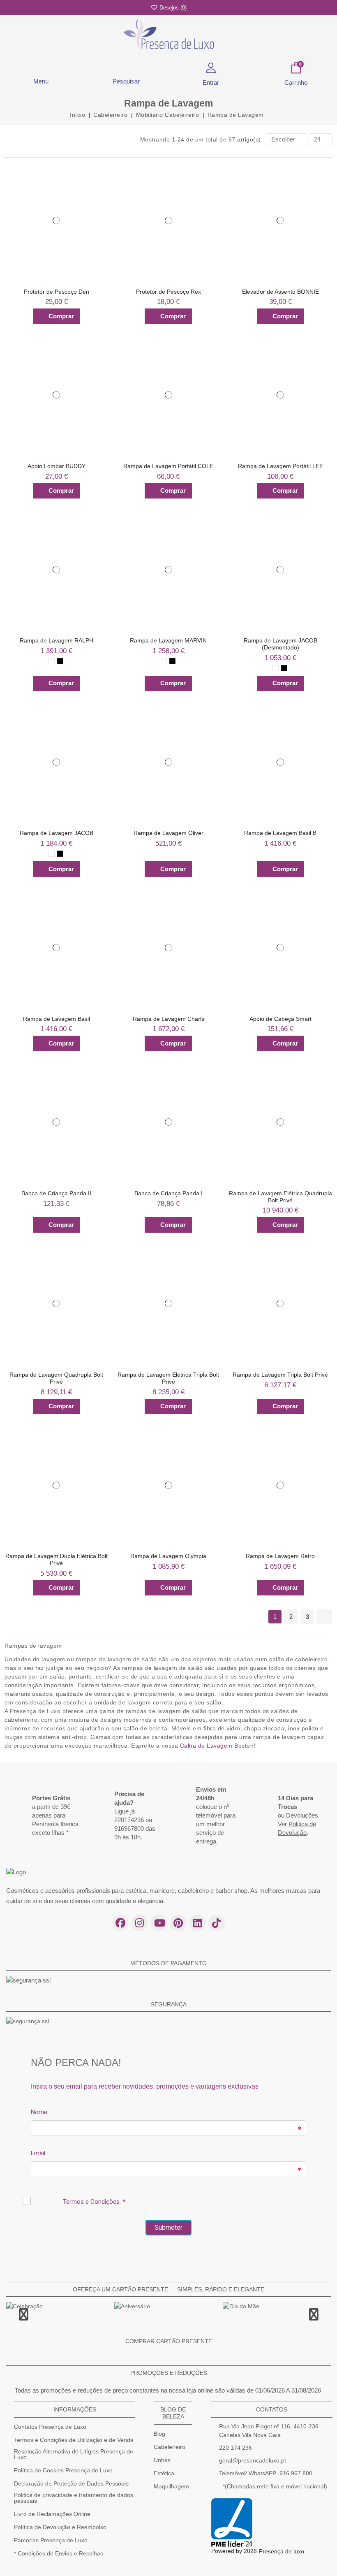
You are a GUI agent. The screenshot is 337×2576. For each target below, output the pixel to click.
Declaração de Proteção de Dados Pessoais (71, 2483)
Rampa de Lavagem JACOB (57, 833)
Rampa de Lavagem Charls (168, 1019)
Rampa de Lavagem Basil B (280, 833)
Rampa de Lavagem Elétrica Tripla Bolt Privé (168, 1378)
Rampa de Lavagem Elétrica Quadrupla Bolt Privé (280, 1197)
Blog (159, 2434)
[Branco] (52, 661)
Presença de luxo (282, 2551)
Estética (164, 2473)
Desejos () (172, 8)
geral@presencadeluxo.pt (253, 2460)
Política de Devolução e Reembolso (60, 2527)
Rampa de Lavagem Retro (280, 1556)
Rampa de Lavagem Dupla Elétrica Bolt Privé (57, 1559)
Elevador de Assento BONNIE (280, 292)
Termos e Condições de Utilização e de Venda (74, 2440)
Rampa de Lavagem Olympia (168, 1556)
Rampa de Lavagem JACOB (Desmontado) (280, 644)
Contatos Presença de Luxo (50, 2427)
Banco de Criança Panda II (56, 1193)
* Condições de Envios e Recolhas (59, 2553)
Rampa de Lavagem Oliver (168, 833)
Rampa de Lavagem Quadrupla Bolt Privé (56, 1378)
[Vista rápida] (99, 182)
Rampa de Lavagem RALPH (57, 640)
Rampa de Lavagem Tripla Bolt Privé (280, 1375)
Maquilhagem (171, 2486)
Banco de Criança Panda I (168, 1193)
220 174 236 (235, 2448)
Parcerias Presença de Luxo (51, 2540)
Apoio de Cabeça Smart (280, 1019)
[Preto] (60, 661)
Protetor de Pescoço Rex (168, 292)
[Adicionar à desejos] (99, 166)
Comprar (61, 316)
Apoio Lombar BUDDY (57, 466)
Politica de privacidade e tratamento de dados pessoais (74, 2498)
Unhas (162, 2460)
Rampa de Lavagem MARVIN (168, 640)
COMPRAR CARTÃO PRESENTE (169, 2341)
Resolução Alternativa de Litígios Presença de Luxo (74, 2454)
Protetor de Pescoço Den (57, 292)
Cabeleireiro (170, 2447)
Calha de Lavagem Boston (217, 1746)
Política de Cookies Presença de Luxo (63, 2470)
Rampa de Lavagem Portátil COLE (168, 466)
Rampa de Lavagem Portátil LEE (280, 466)
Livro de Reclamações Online (52, 2514)
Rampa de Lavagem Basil (57, 1019)
